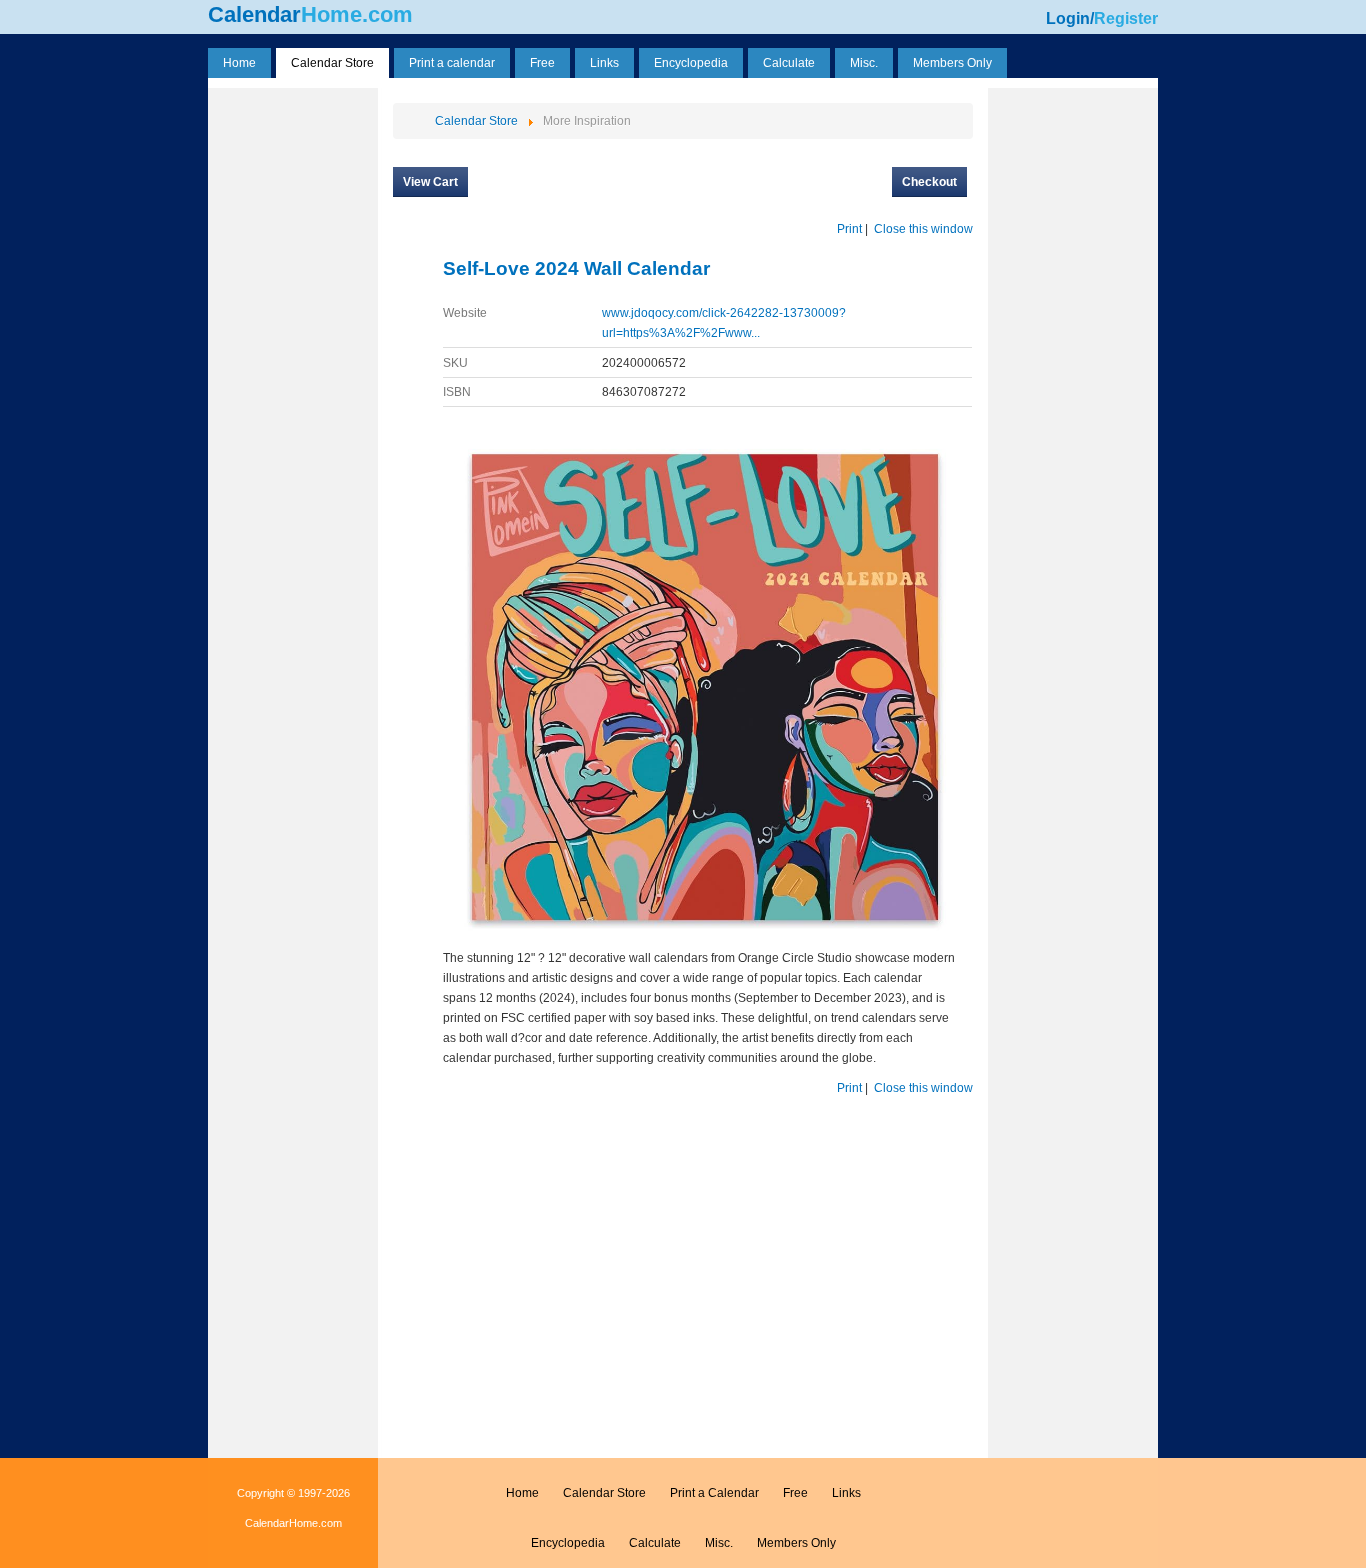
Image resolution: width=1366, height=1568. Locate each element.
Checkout (929, 182)
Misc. (719, 1543)
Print (849, 229)
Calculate (655, 1543)
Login (1068, 18)
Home (522, 1493)
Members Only (796, 1543)
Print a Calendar (714, 1493)
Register (1126, 18)
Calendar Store (604, 1493)
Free (795, 1493)
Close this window (923, 229)
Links (846, 1493)
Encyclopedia (568, 1543)
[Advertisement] (293, 393)
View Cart (430, 182)
